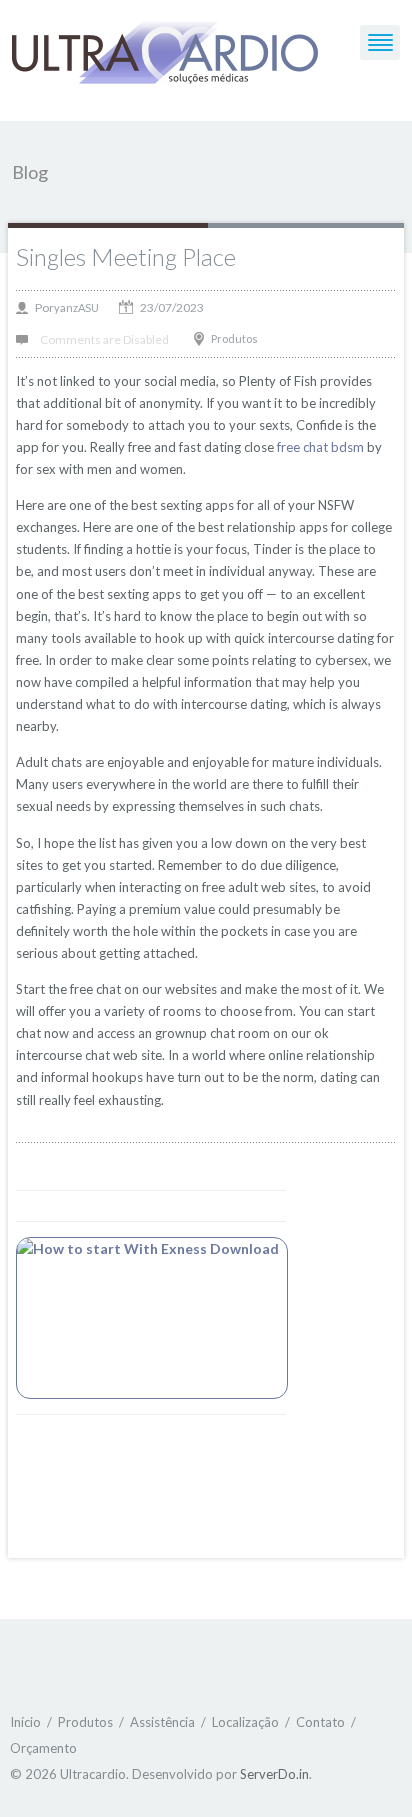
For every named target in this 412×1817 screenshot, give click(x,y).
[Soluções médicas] (165, 54)
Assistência (162, 1722)
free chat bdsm (320, 447)
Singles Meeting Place (126, 256)
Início (25, 1722)
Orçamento (43, 1748)
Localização (245, 1722)
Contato (320, 1722)
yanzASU (76, 307)
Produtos (234, 338)
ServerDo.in (274, 1774)
